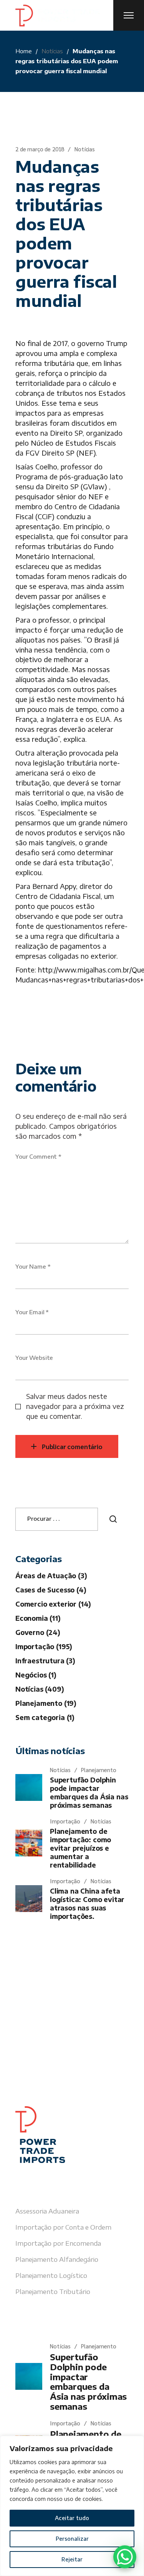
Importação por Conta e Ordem (63, 2227)
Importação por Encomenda (58, 2243)
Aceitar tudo (72, 2518)
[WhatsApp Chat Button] (125, 2557)
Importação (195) (44, 1646)
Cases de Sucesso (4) (51, 1590)
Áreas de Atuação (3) (51, 1576)
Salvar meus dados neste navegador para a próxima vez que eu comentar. (75, 1406)
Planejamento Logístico (51, 2275)
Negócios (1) (36, 1675)
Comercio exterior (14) (53, 1604)
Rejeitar (72, 2559)
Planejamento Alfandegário (57, 2259)
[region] (72, 2506)
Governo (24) (38, 1632)
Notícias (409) (40, 1689)
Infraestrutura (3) (45, 1661)
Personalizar (72, 2539)
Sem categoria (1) (45, 1717)
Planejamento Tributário (53, 2291)
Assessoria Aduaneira (47, 2211)
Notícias (52, 51)
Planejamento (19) (46, 1703)
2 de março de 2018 (40, 149)
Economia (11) (38, 1618)
